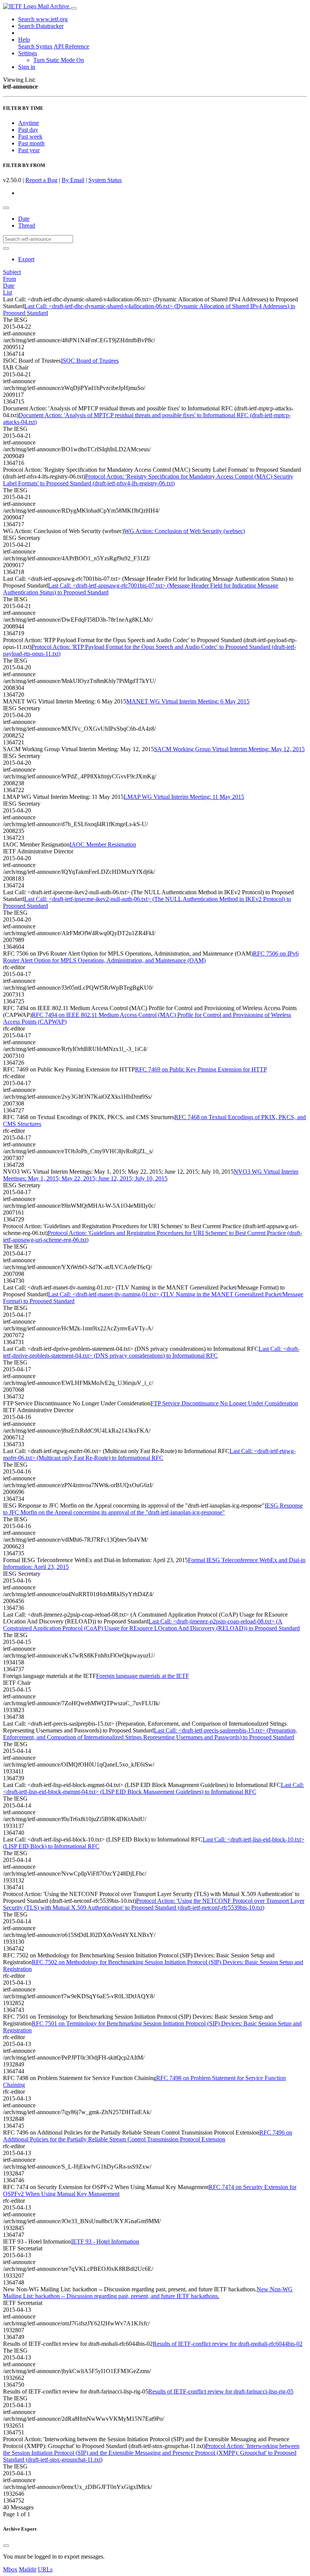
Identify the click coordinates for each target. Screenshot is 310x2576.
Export (26, 259)
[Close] (6, 2546)
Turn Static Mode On (59, 60)
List (8, 292)
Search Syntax (35, 46)
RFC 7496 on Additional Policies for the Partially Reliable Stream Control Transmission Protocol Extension (148, 2136)
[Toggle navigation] (74, 8)
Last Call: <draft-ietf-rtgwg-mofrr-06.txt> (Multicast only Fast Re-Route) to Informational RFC (149, 1454)
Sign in (27, 67)
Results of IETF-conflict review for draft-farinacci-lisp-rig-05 (221, 2391)
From (9, 279)
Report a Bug (41, 180)
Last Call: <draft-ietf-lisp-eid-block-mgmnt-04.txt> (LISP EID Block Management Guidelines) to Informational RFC (153, 1788)
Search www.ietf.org (43, 19)
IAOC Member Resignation (103, 844)
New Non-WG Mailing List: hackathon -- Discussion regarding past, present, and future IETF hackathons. (148, 2293)
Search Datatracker (41, 26)
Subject (12, 272)
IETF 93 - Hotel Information (105, 2242)
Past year (29, 150)
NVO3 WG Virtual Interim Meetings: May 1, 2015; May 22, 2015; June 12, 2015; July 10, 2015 (151, 1175)
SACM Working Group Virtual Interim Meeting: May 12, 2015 (229, 749)
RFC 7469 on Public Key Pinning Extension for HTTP (201, 1069)
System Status (105, 180)
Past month (31, 143)
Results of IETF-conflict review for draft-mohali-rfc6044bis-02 (228, 2344)
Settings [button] (28, 53)
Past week (30, 136)
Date (24, 219)
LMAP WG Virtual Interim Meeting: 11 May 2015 (184, 797)
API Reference (71, 46)
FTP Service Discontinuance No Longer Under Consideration (224, 1403)
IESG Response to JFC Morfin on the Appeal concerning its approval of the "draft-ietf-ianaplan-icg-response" (153, 1509)
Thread (27, 225)
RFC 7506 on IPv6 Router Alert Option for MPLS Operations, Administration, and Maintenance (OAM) (151, 957)
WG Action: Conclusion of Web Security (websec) (184, 531)
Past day (28, 130)
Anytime (29, 123)
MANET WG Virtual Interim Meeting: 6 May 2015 (188, 701)
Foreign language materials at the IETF (143, 1676)
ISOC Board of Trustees (90, 361)
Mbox (10, 2569)
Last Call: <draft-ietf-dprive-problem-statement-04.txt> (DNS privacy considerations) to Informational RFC (151, 1352)
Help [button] (24, 40)
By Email (73, 180)
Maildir (28, 2569)
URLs (45, 2569)
